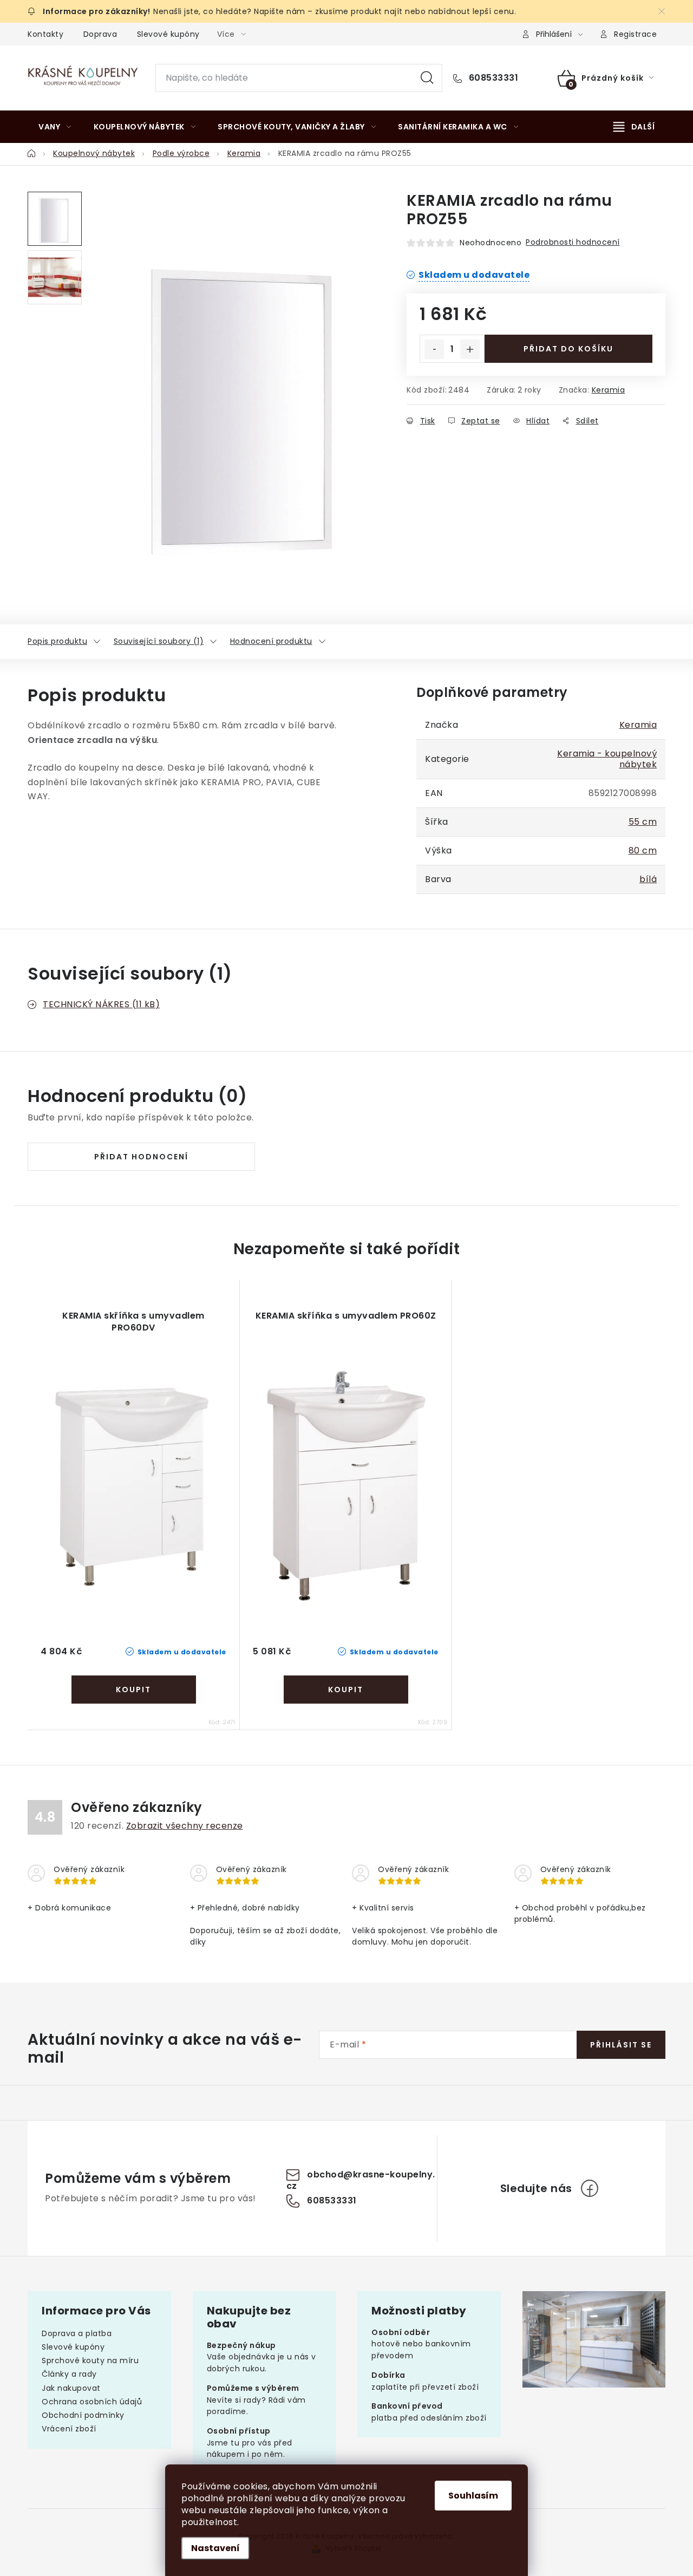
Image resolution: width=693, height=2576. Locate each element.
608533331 (492, 78)
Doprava (100, 34)
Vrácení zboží (69, 2429)
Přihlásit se (621, 2045)
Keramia (609, 390)
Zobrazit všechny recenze (185, 1826)
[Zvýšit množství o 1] (470, 349)
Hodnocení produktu (271, 641)
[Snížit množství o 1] (434, 349)
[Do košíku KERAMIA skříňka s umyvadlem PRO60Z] (346, 1690)
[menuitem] (55, 127)
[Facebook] (590, 2188)
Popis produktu (57, 641)
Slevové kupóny (168, 34)
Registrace (635, 34)
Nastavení (215, 2548)
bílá (648, 879)
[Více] (634, 127)
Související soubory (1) (159, 641)
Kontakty (45, 34)
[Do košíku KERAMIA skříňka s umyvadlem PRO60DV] (134, 1690)
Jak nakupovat (71, 2388)
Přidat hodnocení (141, 1157)
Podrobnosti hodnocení (573, 242)
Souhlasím (473, 2496)
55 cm (643, 822)
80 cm (643, 850)
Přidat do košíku (568, 349)
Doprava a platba (77, 2333)
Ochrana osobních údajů (92, 2402)
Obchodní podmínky (83, 2415)
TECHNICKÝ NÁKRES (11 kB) (101, 1004)
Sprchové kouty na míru (90, 2360)
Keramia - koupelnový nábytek (607, 759)
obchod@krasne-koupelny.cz (361, 2180)
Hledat (427, 78)
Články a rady (69, 2374)
